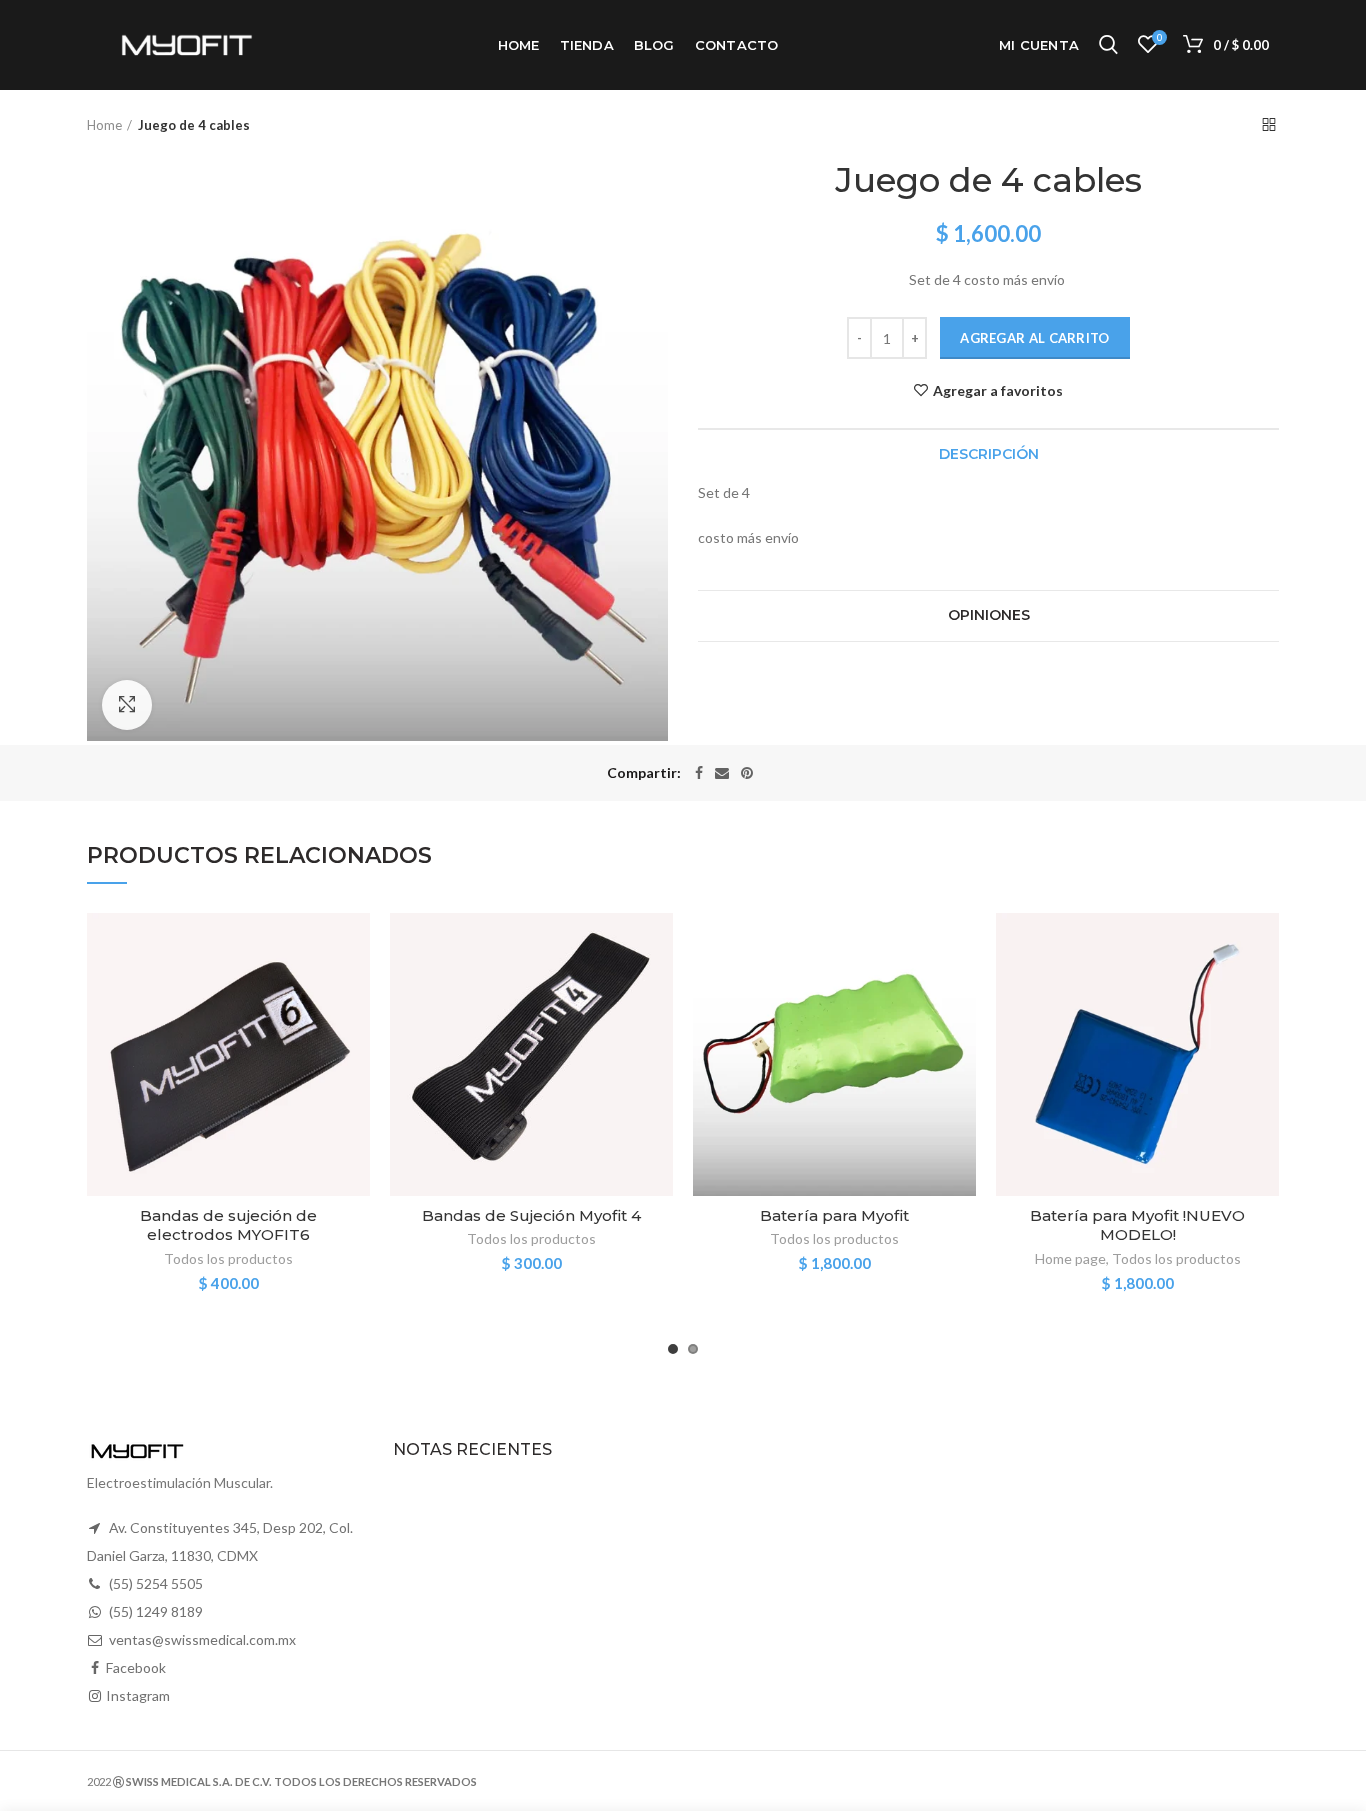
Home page (1070, 1258)
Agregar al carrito (1034, 338)
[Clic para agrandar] (127, 705)
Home (104, 125)
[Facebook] (699, 773)
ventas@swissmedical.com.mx (202, 1639)
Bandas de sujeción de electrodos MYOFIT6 (228, 1225)
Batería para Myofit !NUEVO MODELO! (1137, 1225)
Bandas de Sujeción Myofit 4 (531, 1215)
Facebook (136, 1667)
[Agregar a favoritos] (355, 945)
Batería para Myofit (834, 1215)
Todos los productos (228, 1258)
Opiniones (989, 615)
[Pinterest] (747, 773)
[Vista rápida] (355, 1035)
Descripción (989, 454)
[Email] (722, 773)
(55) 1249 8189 (156, 1611)
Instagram (138, 1695)
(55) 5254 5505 (156, 1583)
